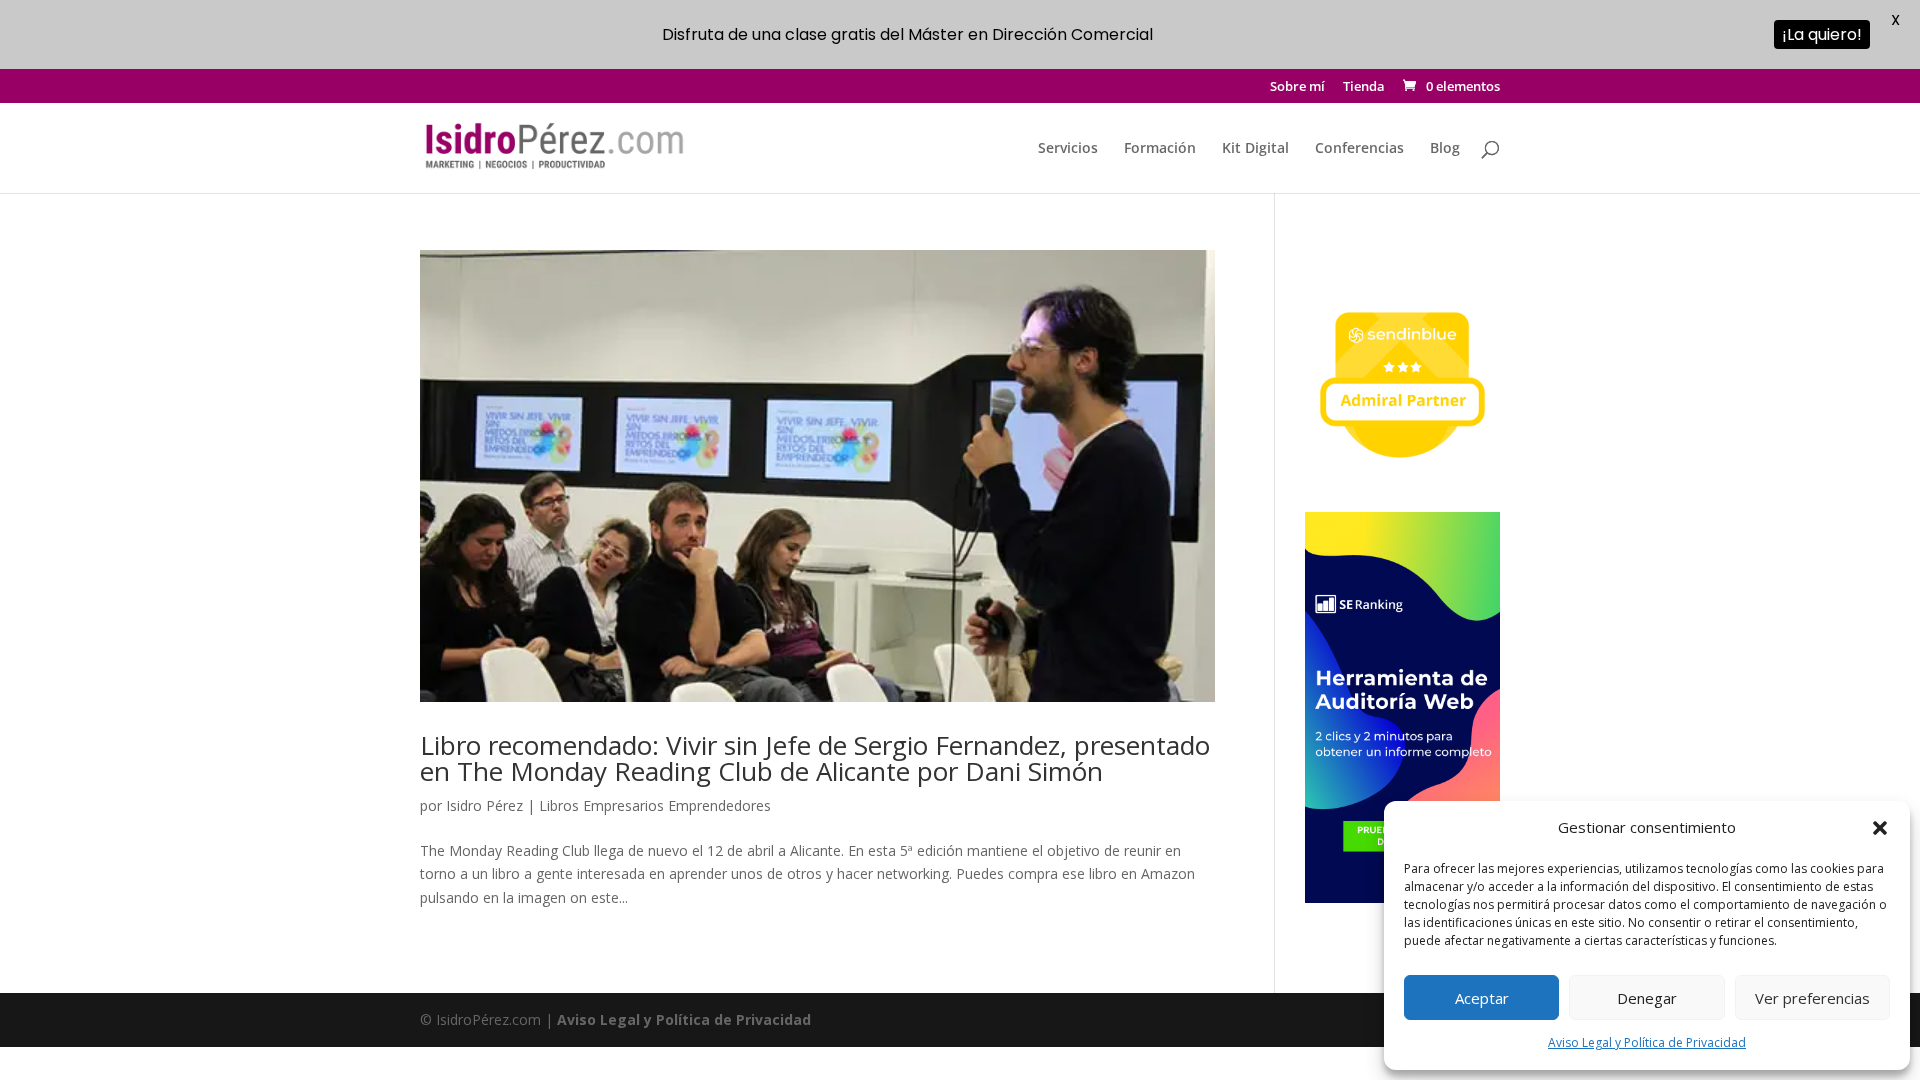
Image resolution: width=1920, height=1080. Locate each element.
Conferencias (1359, 149)
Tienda (1364, 87)
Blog (1445, 149)
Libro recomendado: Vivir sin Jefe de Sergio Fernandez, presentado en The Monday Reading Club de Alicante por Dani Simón (815, 758)
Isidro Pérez (484, 805)
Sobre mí (1297, 87)
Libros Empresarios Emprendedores (655, 805)
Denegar (1647, 998)
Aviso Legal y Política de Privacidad (1647, 1042)
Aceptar (1482, 998)
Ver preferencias (1812, 998)
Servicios (1068, 149)
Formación (1160, 149)
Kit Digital (1255, 149)
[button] (1880, 828)
